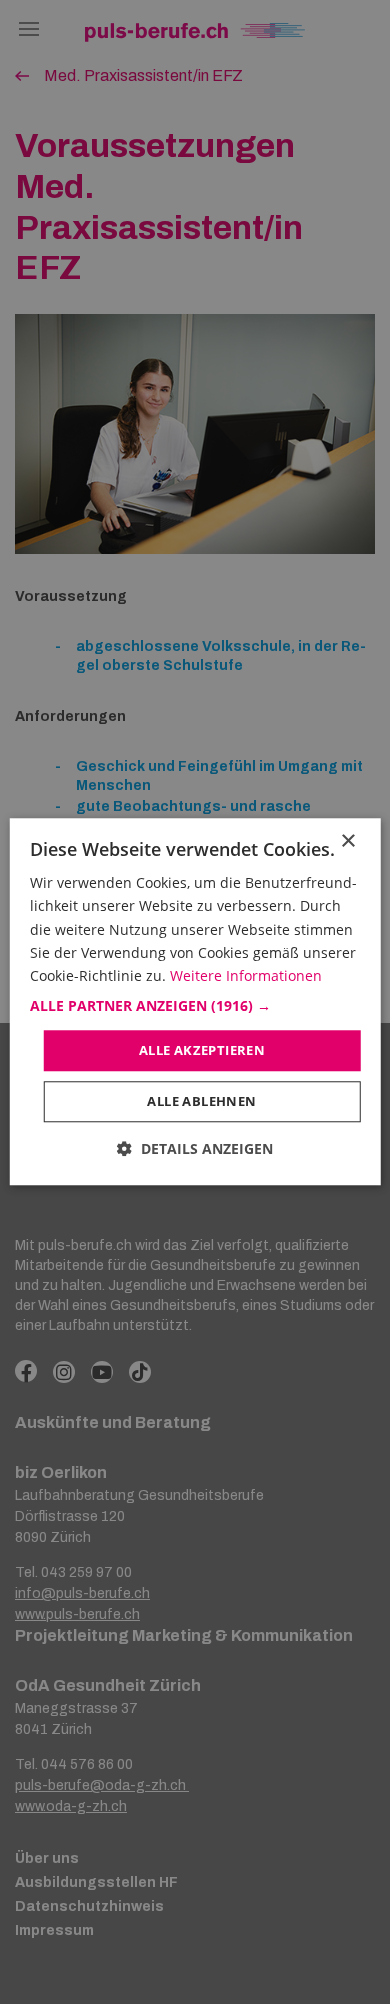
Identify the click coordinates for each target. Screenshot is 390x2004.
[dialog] (195, 1001)
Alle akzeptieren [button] (202, 1050)
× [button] (347, 841)
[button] (195, 1006)
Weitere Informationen (246, 975)
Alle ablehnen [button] (201, 1102)
